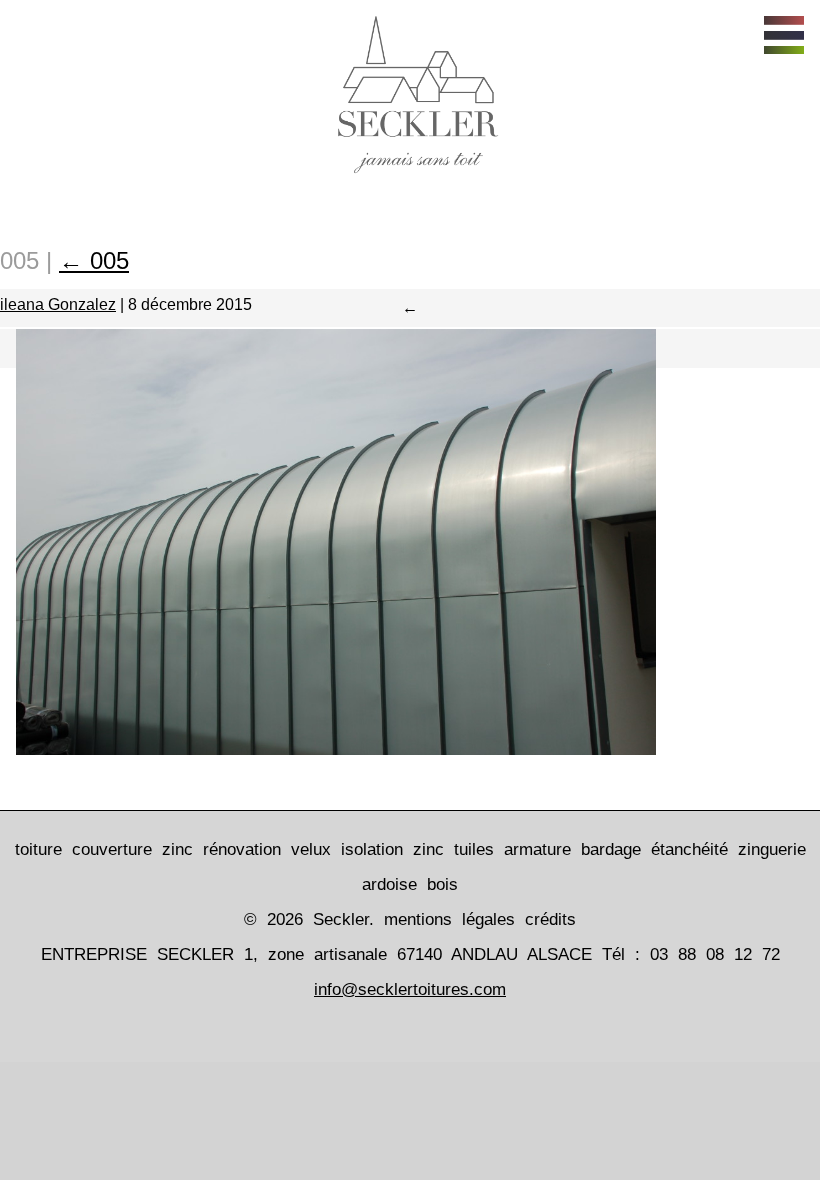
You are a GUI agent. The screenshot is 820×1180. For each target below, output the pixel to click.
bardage (611, 849)
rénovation (242, 849)
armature (537, 849)
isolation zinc (392, 849)
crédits (550, 919)
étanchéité (689, 849)
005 (94, 260)
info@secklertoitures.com (410, 989)
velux (311, 849)
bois (442, 884)
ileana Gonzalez (58, 304)
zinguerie (772, 849)
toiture (38, 849)
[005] (336, 747)
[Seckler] (410, 178)
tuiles (474, 849)
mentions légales (449, 919)
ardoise (389, 884)
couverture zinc (132, 849)
